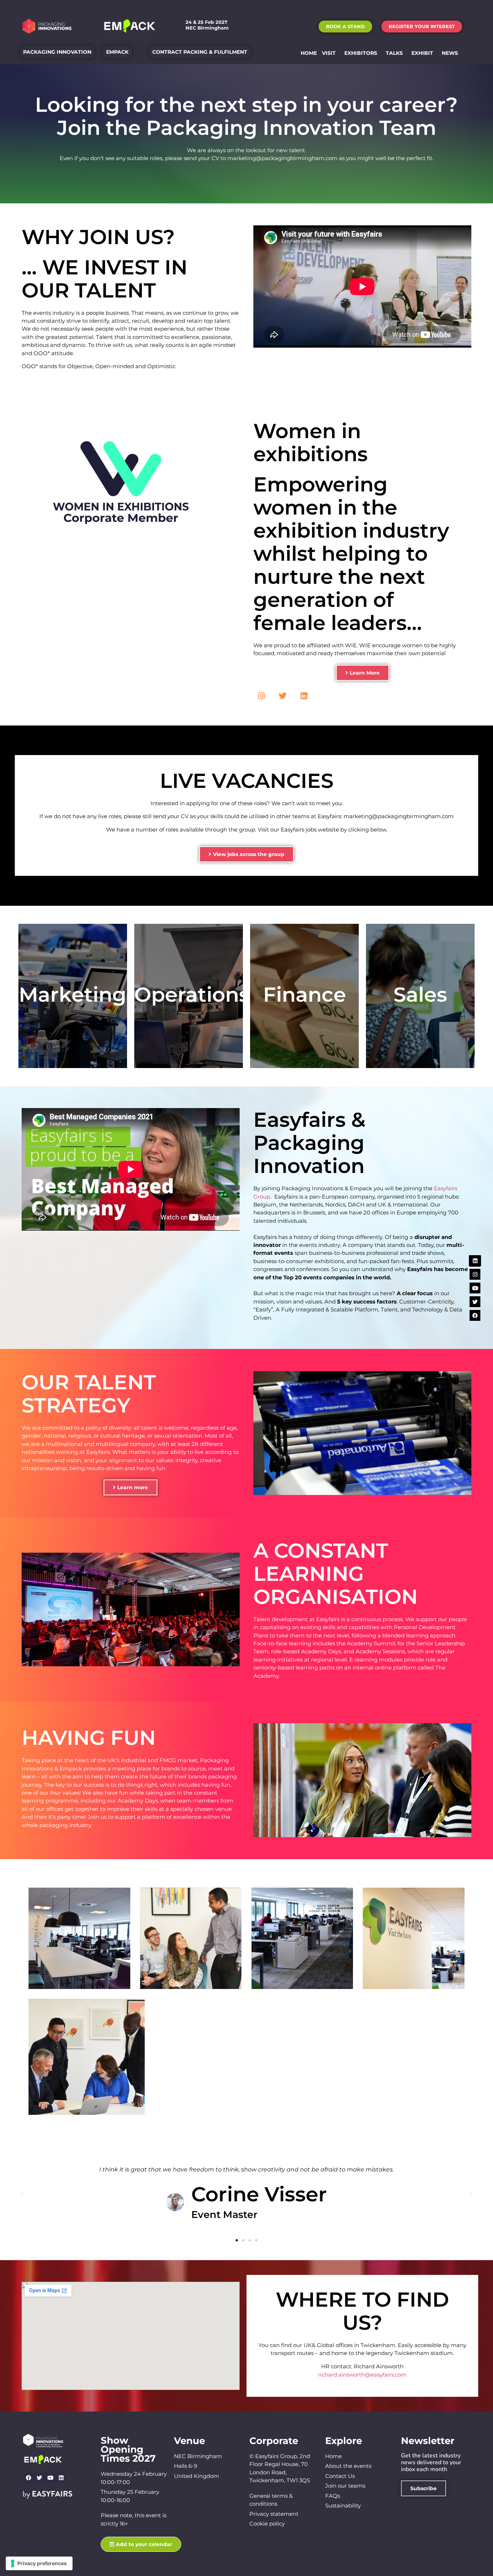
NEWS (450, 53)
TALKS (394, 53)
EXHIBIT (422, 53)
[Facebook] (29, 2478)
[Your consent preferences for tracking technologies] (39, 2563)
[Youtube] (50, 2478)
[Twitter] (283, 696)
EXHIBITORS (361, 53)
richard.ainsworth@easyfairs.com (362, 2375)
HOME (309, 53)
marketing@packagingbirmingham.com (282, 158)
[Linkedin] (304, 696)
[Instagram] (261, 696)
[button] (345, 27)
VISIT (329, 53)
